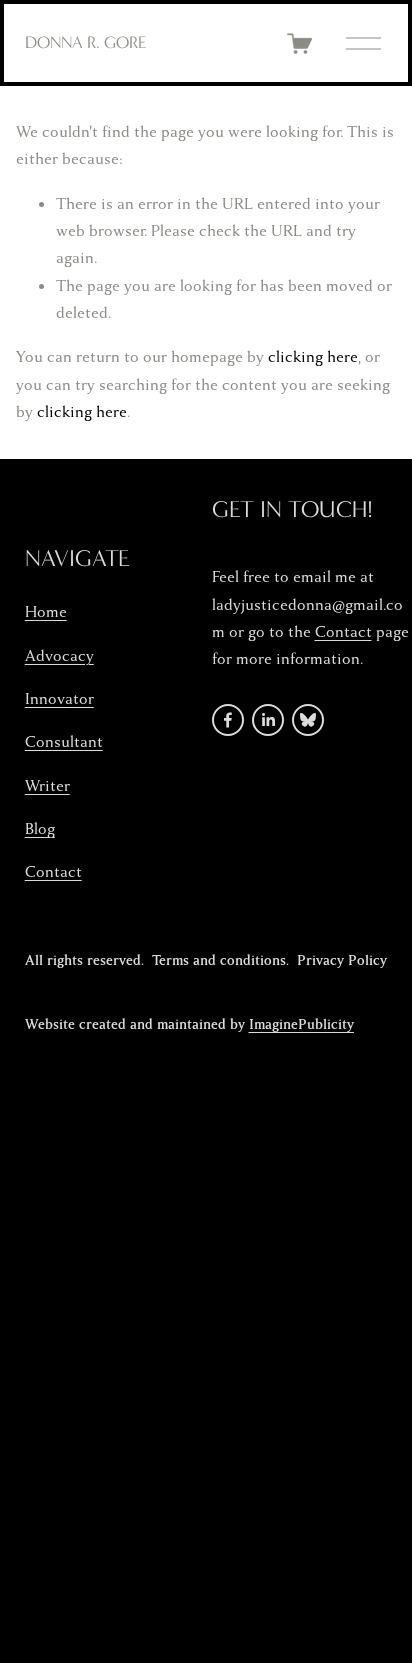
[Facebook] (228, 720)
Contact (53, 872)
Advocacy (59, 656)
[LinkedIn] (268, 720)
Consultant (64, 742)
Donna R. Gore (86, 42)
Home (46, 612)
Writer (47, 786)
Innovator (59, 699)
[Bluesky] (308, 720)
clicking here (313, 357)
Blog (40, 829)
